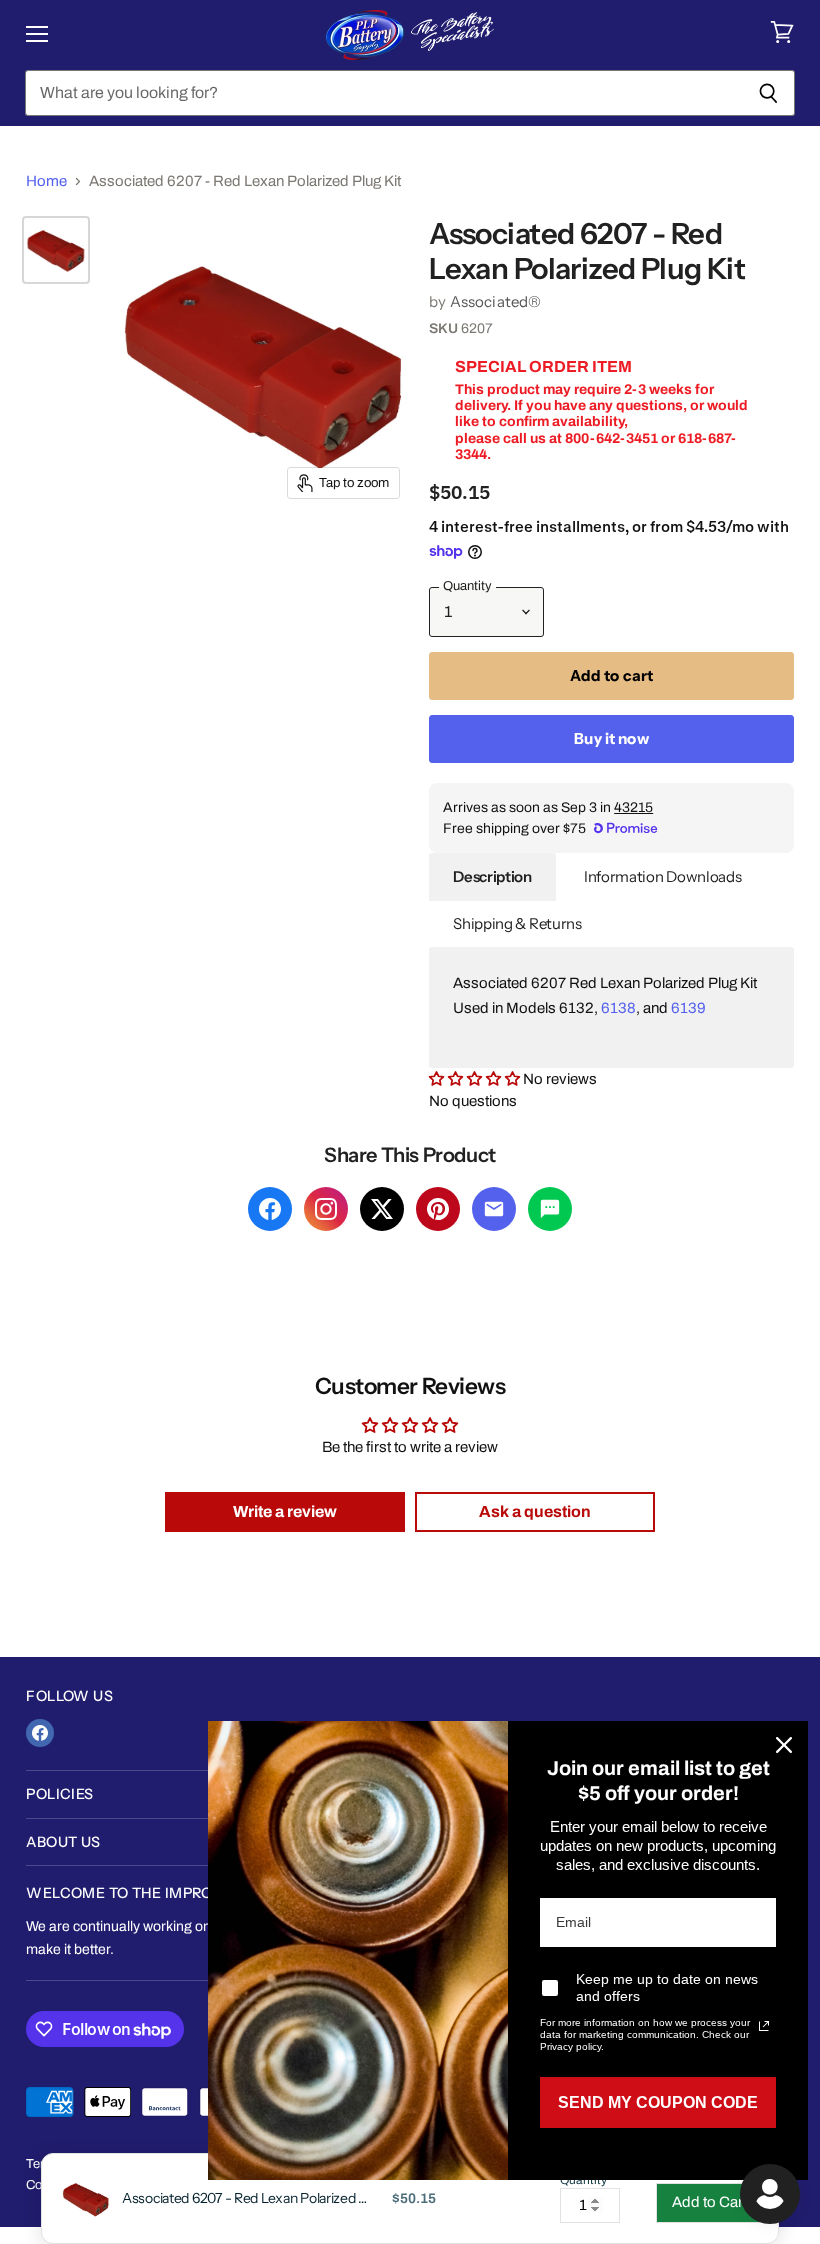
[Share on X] (382, 1209)
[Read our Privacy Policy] (764, 2026)
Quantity (583, 2180)
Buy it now (611, 738)
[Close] (784, 1745)
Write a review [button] (285, 1511)
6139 (688, 1008)
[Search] (768, 93)
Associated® (496, 301)
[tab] (492, 877)
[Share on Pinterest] (438, 1209)
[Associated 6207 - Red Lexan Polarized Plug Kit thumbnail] (56, 250)
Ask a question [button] (535, 1511)
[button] (476, 1079)
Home (46, 181)
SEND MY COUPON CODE (658, 2102)
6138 (618, 1008)
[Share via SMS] (550, 1209)
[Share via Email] (494, 1209)
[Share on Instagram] (326, 1209)
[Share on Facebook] (270, 1209)
